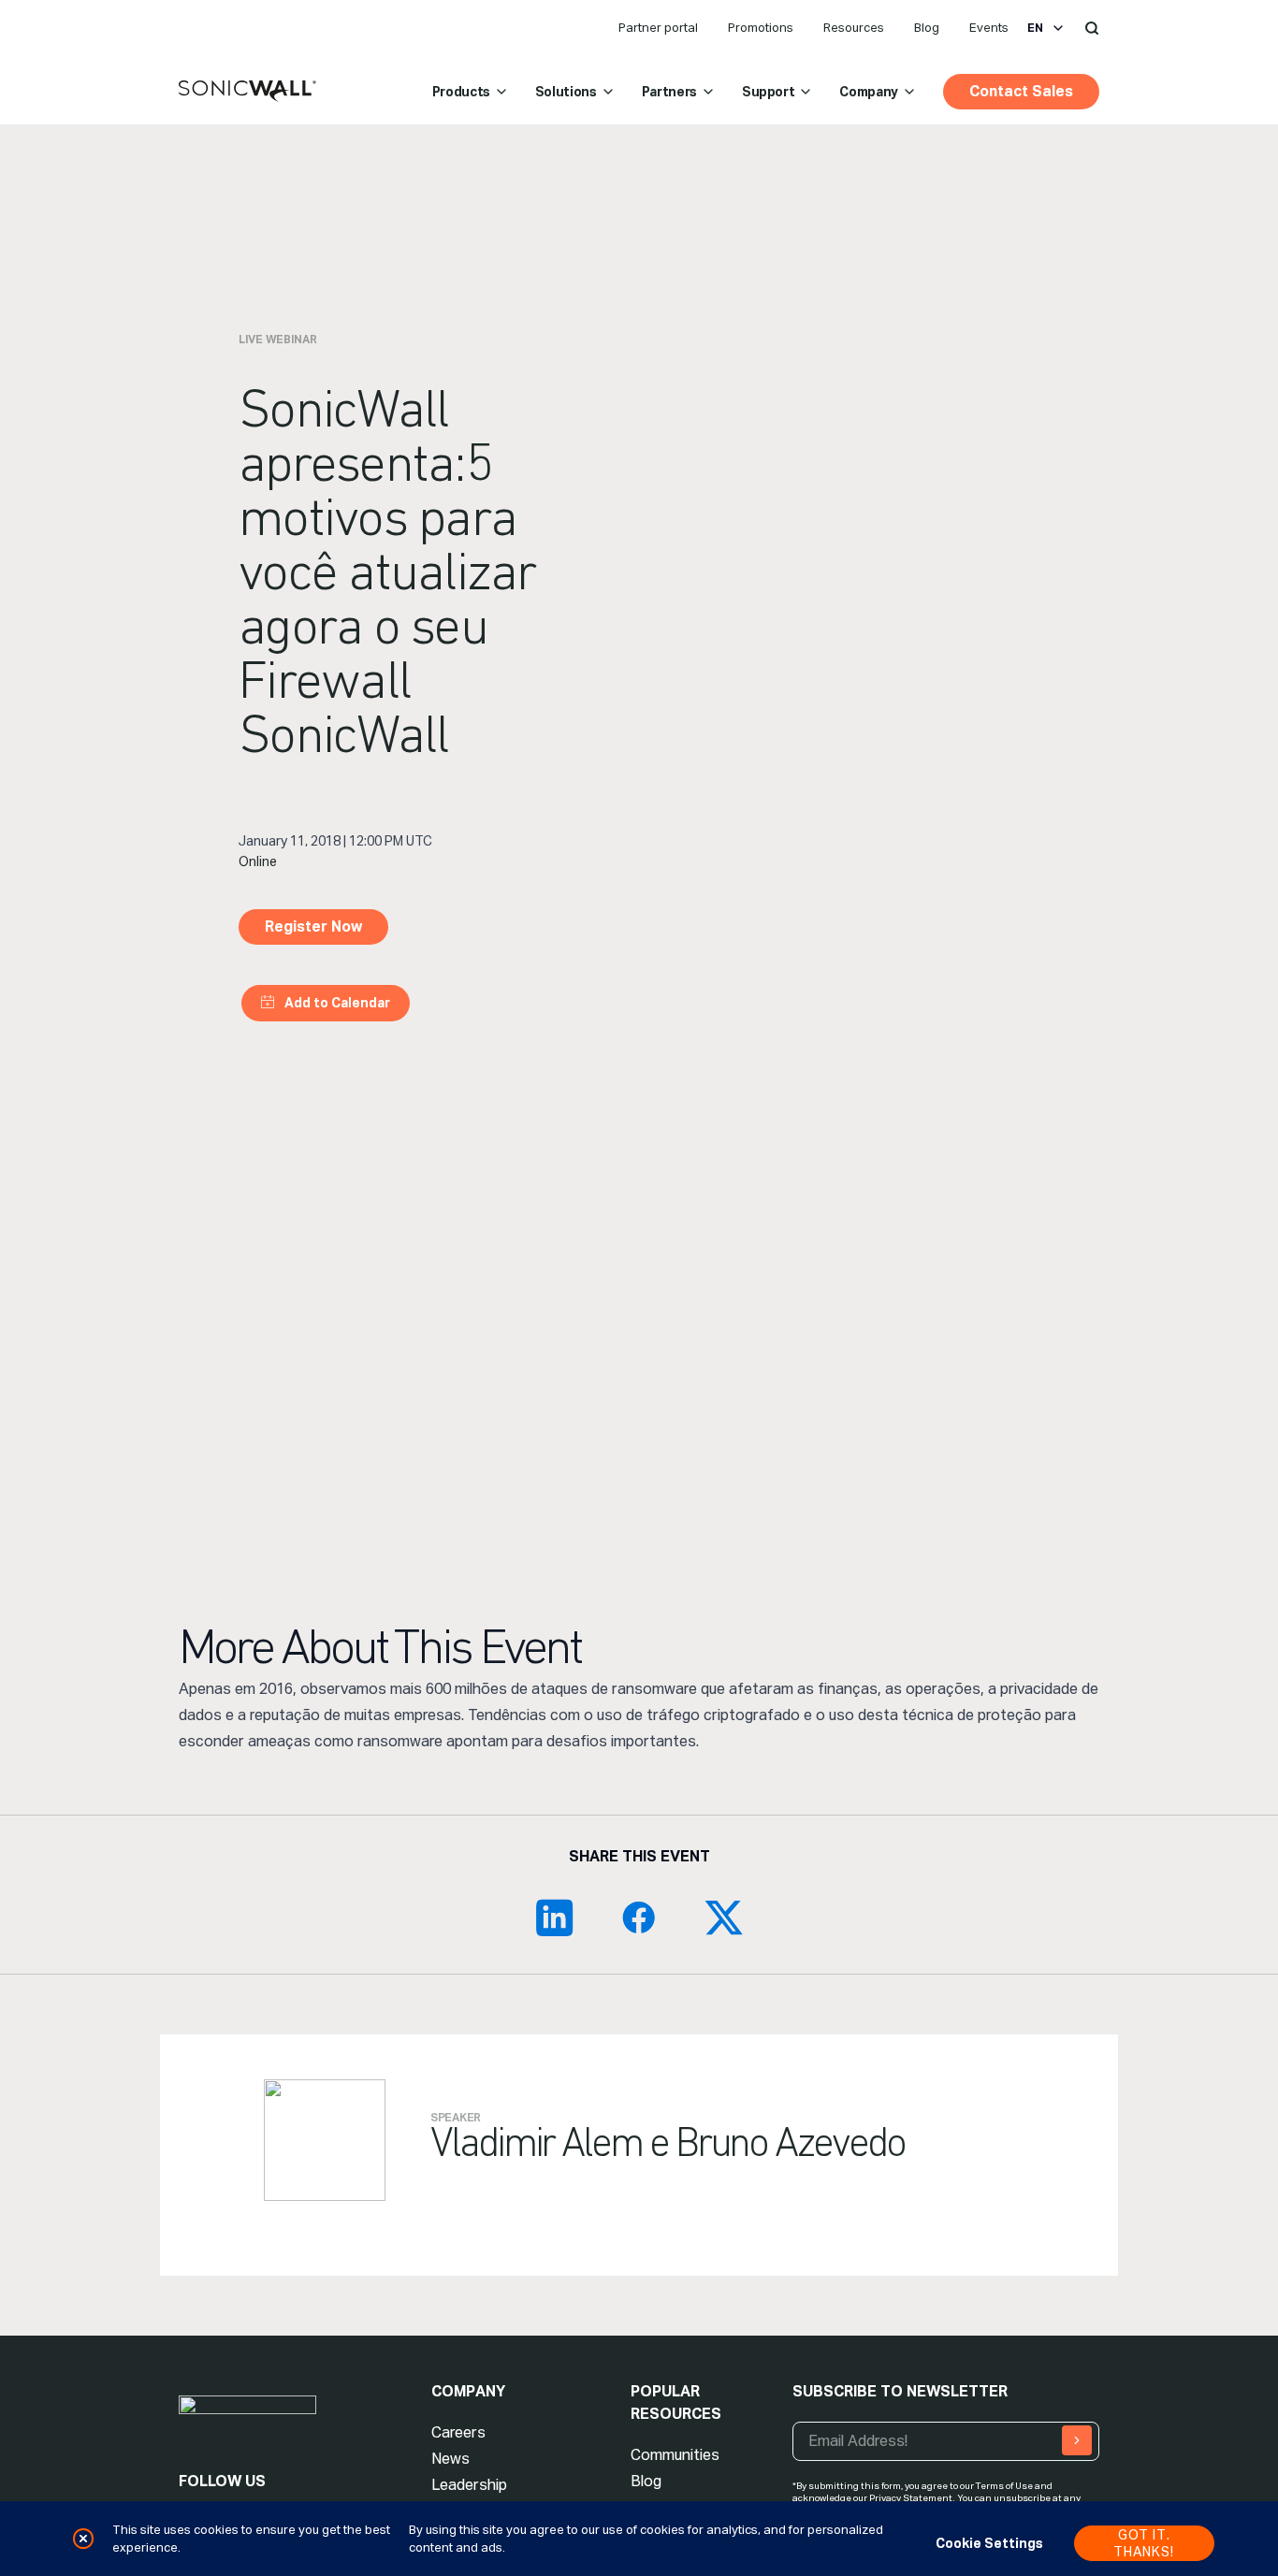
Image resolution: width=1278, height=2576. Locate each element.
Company (869, 92)
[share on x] (723, 1918)
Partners (669, 92)
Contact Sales (1021, 91)
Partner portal (658, 28)
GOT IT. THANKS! (1144, 2543)
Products (461, 92)
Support (769, 92)
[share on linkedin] (555, 1918)
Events (989, 28)
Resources (854, 28)
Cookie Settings (989, 2543)
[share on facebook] (639, 1918)
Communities (675, 2455)
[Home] (247, 92)
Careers (458, 2432)
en (1035, 28)
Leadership (469, 2485)
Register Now (313, 926)
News (450, 2459)
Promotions (761, 28)
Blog (927, 28)
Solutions (566, 92)
